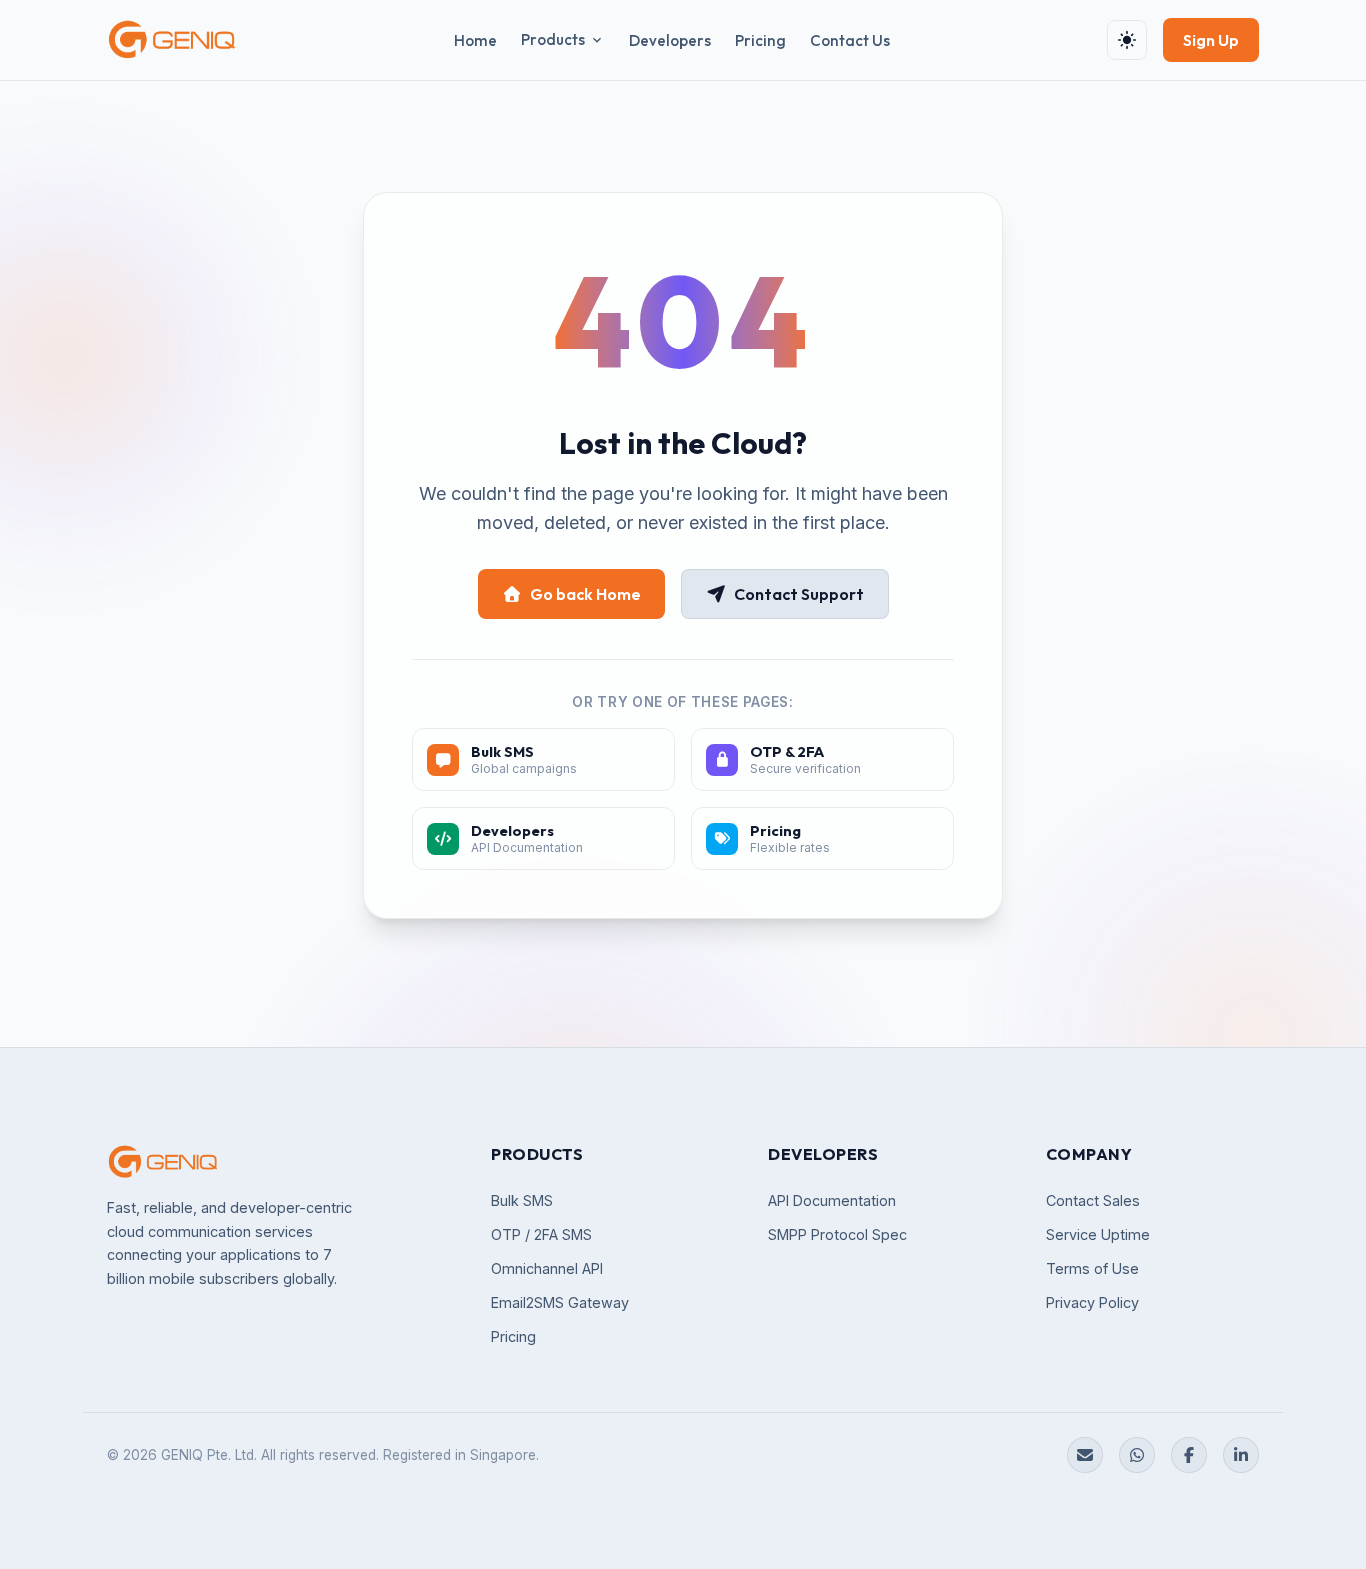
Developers (670, 40)
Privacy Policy (1092, 1302)
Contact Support (799, 594)
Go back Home (585, 594)
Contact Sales (1093, 1200)
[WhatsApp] (1137, 1455)
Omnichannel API (547, 1268)
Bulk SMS (522, 1200)
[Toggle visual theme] (1127, 40)
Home (475, 40)
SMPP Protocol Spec (837, 1234)
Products (553, 39)
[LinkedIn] (1241, 1455)
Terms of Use (1092, 1268)
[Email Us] (1085, 1455)
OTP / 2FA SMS (541, 1234)
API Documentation (832, 1200)
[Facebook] (1189, 1455)
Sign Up (1211, 40)
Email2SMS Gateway (560, 1302)
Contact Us (850, 40)
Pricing (760, 40)
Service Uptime (1098, 1234)
